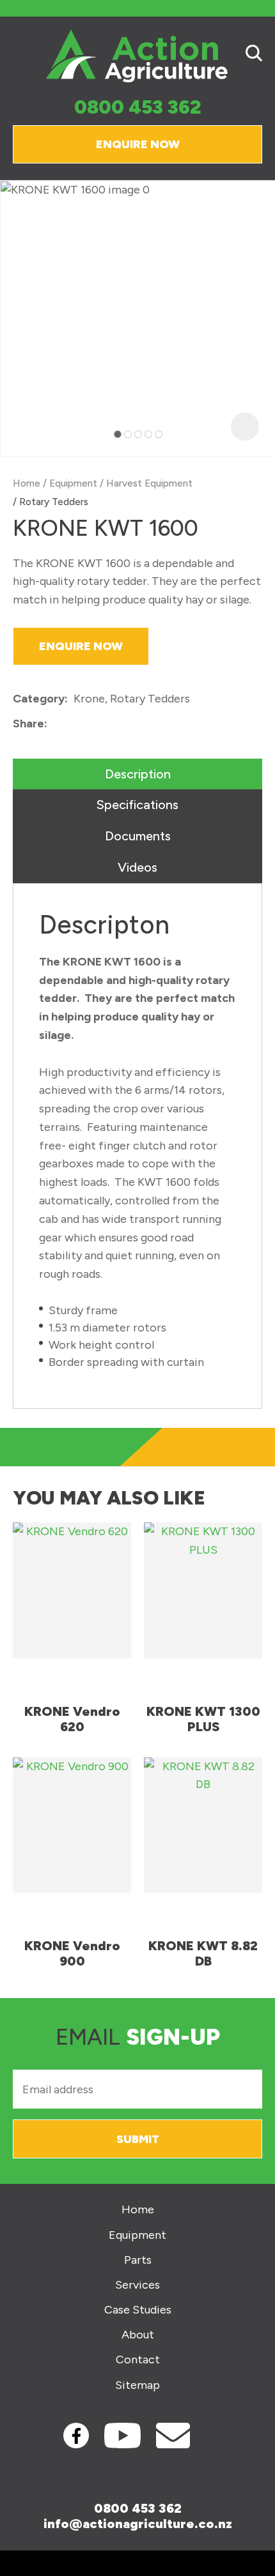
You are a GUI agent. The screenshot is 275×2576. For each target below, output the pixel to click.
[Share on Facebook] (55, 724)
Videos (137, 867)
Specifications (137, 805)
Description (138, 774)
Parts (138, 2260)
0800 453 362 (138, 108)
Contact (138, 2360)
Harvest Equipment (149, 483)
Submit (138, 2139)
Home (27, 483)
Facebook (76, 2436)
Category (39, 699)
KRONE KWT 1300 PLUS (203, 1719)
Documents (138, 836)
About (138, 2335)
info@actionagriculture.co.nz (138, 2524)
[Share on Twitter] (73, 724)
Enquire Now (138, 144)
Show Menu (20, 55)
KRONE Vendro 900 (72, 1953)
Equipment (73, 483)
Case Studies (138, 2310)
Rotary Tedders (54, 502)
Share (28, 724)
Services (137, 2285)
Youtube (122, 2436)
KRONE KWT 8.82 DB (203, 1953)
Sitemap (137, 2385)
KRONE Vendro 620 (72, 1719)
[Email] (92, 724)
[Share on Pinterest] (112, 724)
